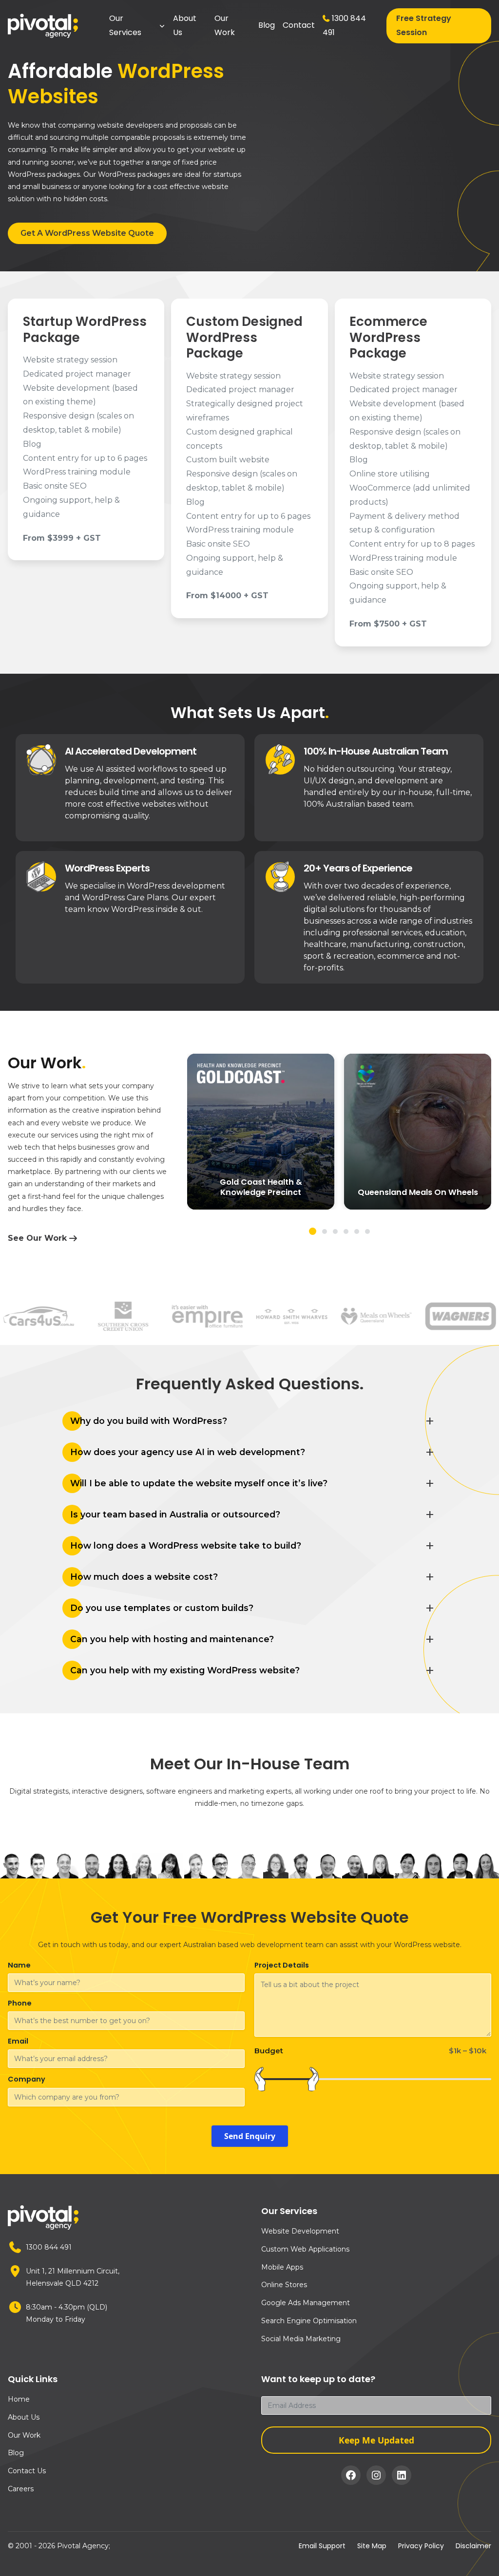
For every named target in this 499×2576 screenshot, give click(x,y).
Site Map (372, 2546)
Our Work (225, 25)
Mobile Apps (282, 2267)
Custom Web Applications (305, 2249)
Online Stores (284, 2285)
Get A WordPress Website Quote (87, 233)
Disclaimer (473, 2546)
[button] (313, 1231)
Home (19, 2399)
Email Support (322, 2546)
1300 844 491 (344, 25)
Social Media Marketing (301, 2339)
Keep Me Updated (376, 2440)
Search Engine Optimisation (309, 2321)
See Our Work (37, 1238)
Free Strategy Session (424, 25)
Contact (299, 25)
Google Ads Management (306, 2303)
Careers (21, 2489)
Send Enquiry (250, 2136)
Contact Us (27, 2471)
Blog (267, 25)
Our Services (125, 25)
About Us (185, 25)
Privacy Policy (421, 2546)
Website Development (300, 2231)
